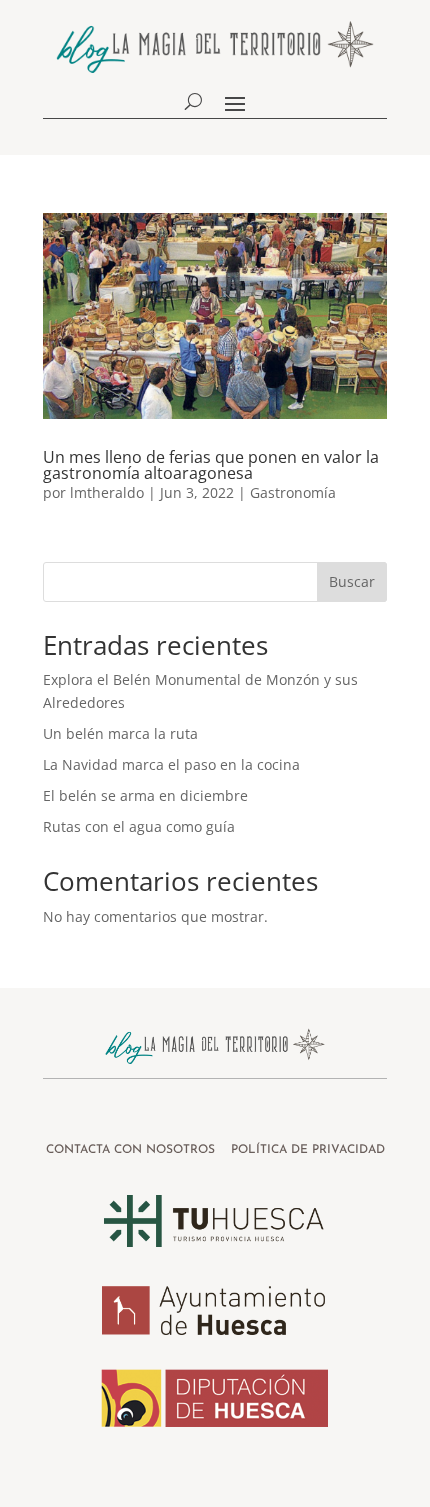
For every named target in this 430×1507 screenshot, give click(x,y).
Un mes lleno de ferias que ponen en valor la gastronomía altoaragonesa (211, 465)
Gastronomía (293, 492)
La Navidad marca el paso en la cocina (171, 764)
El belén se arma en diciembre (145, 795)
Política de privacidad (308, 1150)
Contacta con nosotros (132, 1150)
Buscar (352, 581)
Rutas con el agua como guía (139, 826)
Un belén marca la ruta (120, 733)
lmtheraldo (107, 492)
